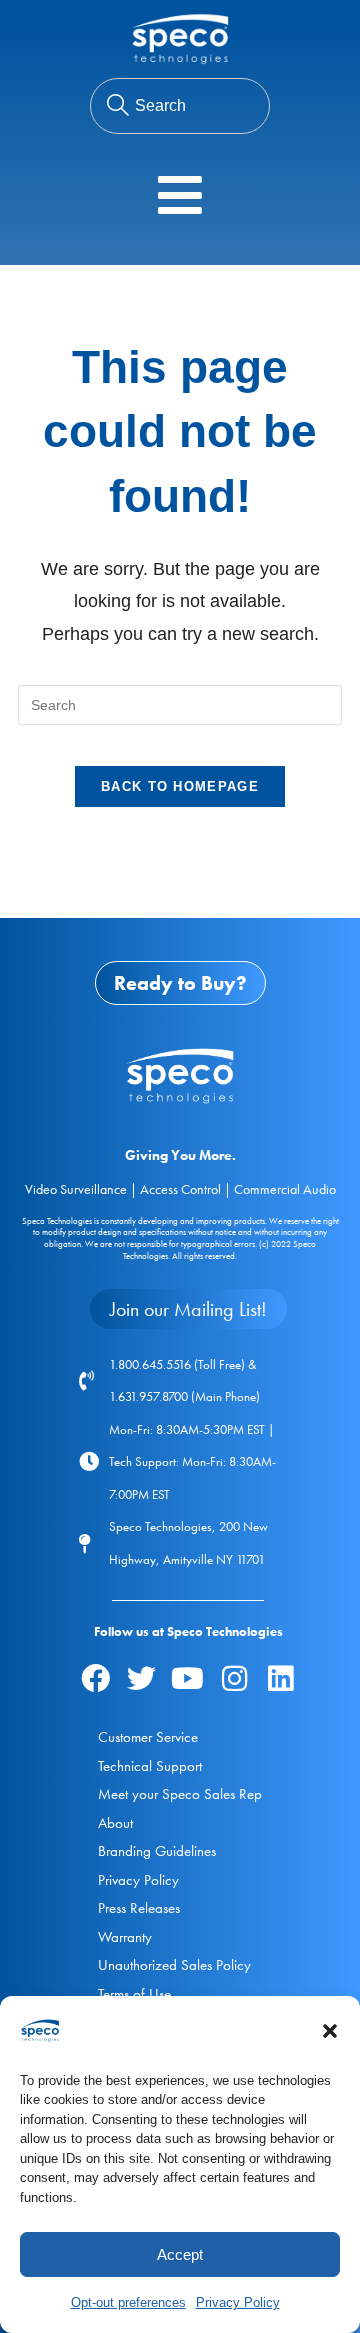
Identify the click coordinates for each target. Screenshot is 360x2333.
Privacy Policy (238, 2302)
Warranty (125, 1937)
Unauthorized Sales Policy (174, 1965)
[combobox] (180, 106)
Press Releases (139, 1908)
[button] (330, 2031)
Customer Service (148, 1737)
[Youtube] (188, 1678)
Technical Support (150, 1766)
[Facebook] (95, 1678)
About (115, 1823)
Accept (180, 2254)
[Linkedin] (281, 1678)
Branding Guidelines (157, 1851)
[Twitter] (141, 1678)
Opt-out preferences (128, 2302)
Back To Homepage (180, 786)
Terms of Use (134, 1994)
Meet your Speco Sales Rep (180, 1794)
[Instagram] (234, 1678)
